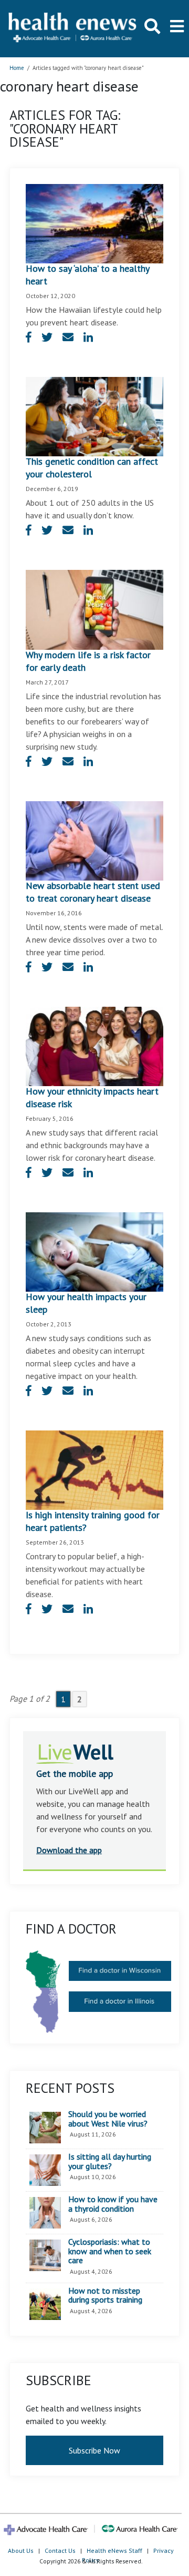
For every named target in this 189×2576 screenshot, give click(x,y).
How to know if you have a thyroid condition (113, 2204)
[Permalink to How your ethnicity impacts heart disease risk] (94, 1045)
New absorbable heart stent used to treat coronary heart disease (93, 892)
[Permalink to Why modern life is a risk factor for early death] (94, 609)
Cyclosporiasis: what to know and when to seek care (110, 2251)
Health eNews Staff (114, 2551)
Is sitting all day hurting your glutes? (110, 2161)
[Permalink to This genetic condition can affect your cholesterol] (94, 416)
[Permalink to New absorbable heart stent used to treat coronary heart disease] (94, 840)
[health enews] (73, 28)
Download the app (69, 1850)
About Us (21, 2551)
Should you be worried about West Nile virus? (108, 2119)
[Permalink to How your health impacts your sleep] (94, 1251)
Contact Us (60, 2551)
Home (17, 68)
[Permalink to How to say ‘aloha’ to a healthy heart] (94, 223)
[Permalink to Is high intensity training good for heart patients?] (94, 1469)
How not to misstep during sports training (105, 2296)
